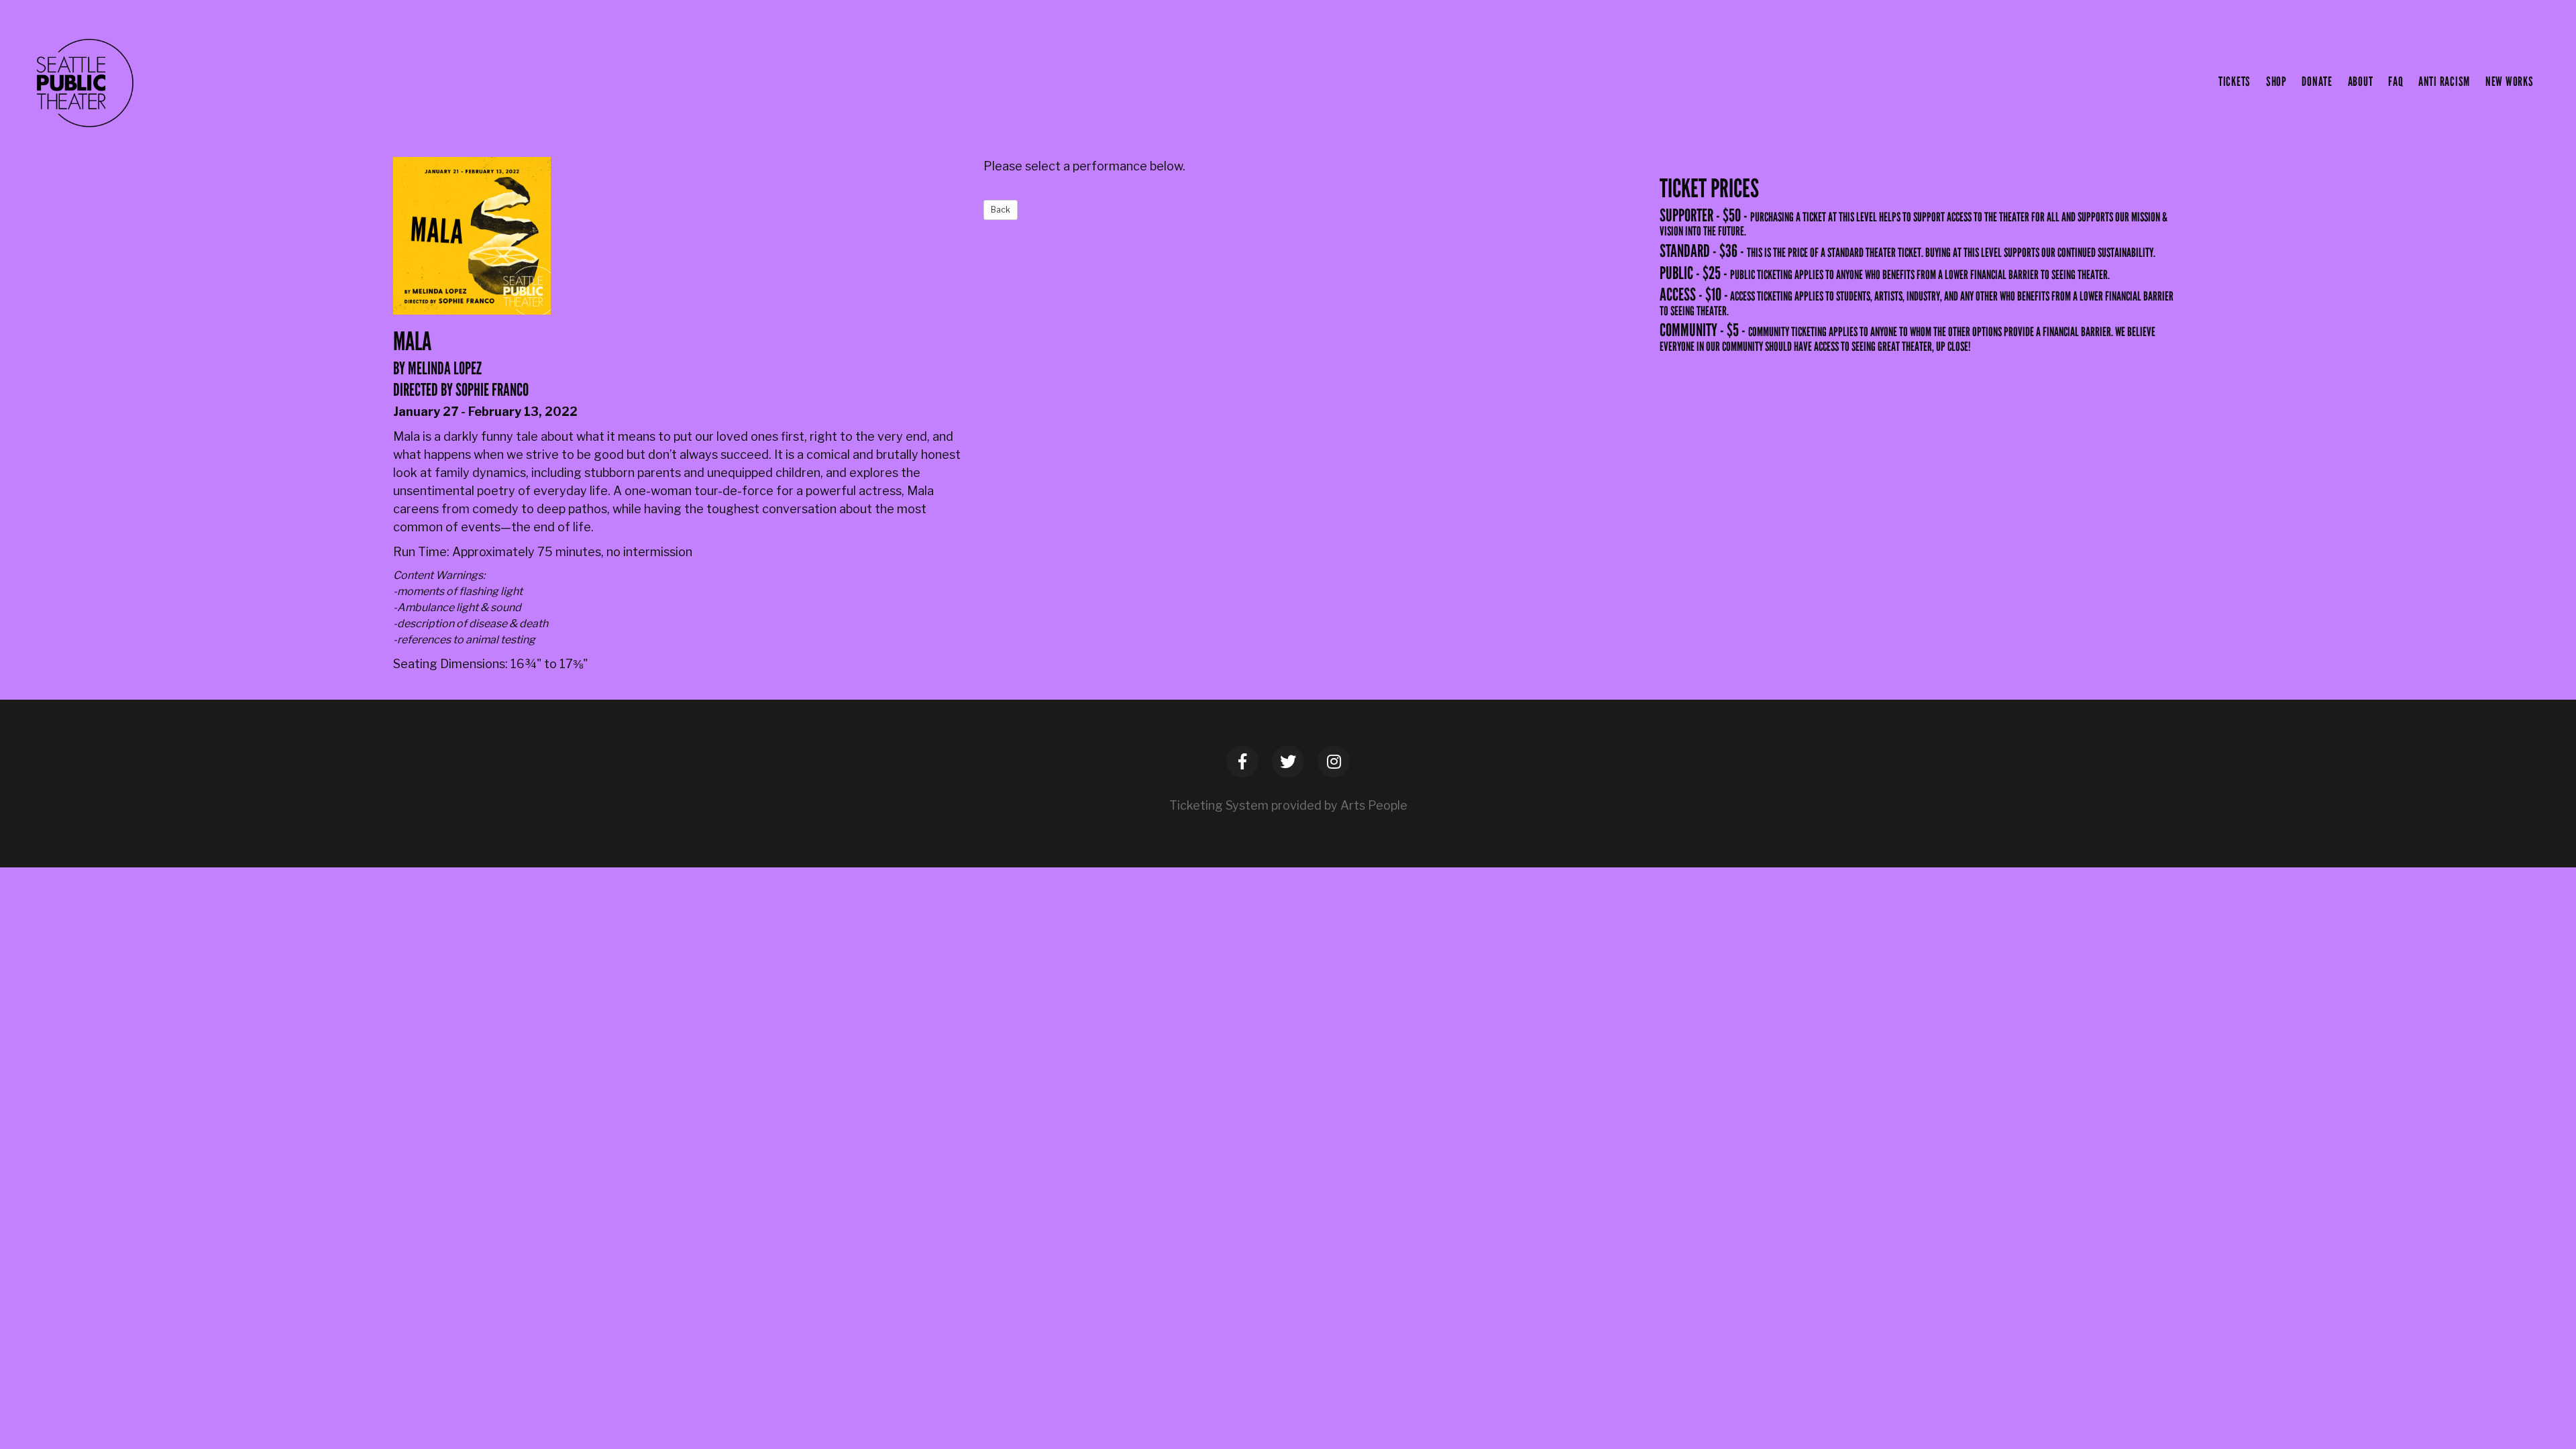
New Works (2510, 82)
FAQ (2396, 82)
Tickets (2235, 82)
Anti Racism (2444, 82)
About (2361, 82)
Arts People (1374, 805)
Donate (2317, 82)
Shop (2276, 82)
